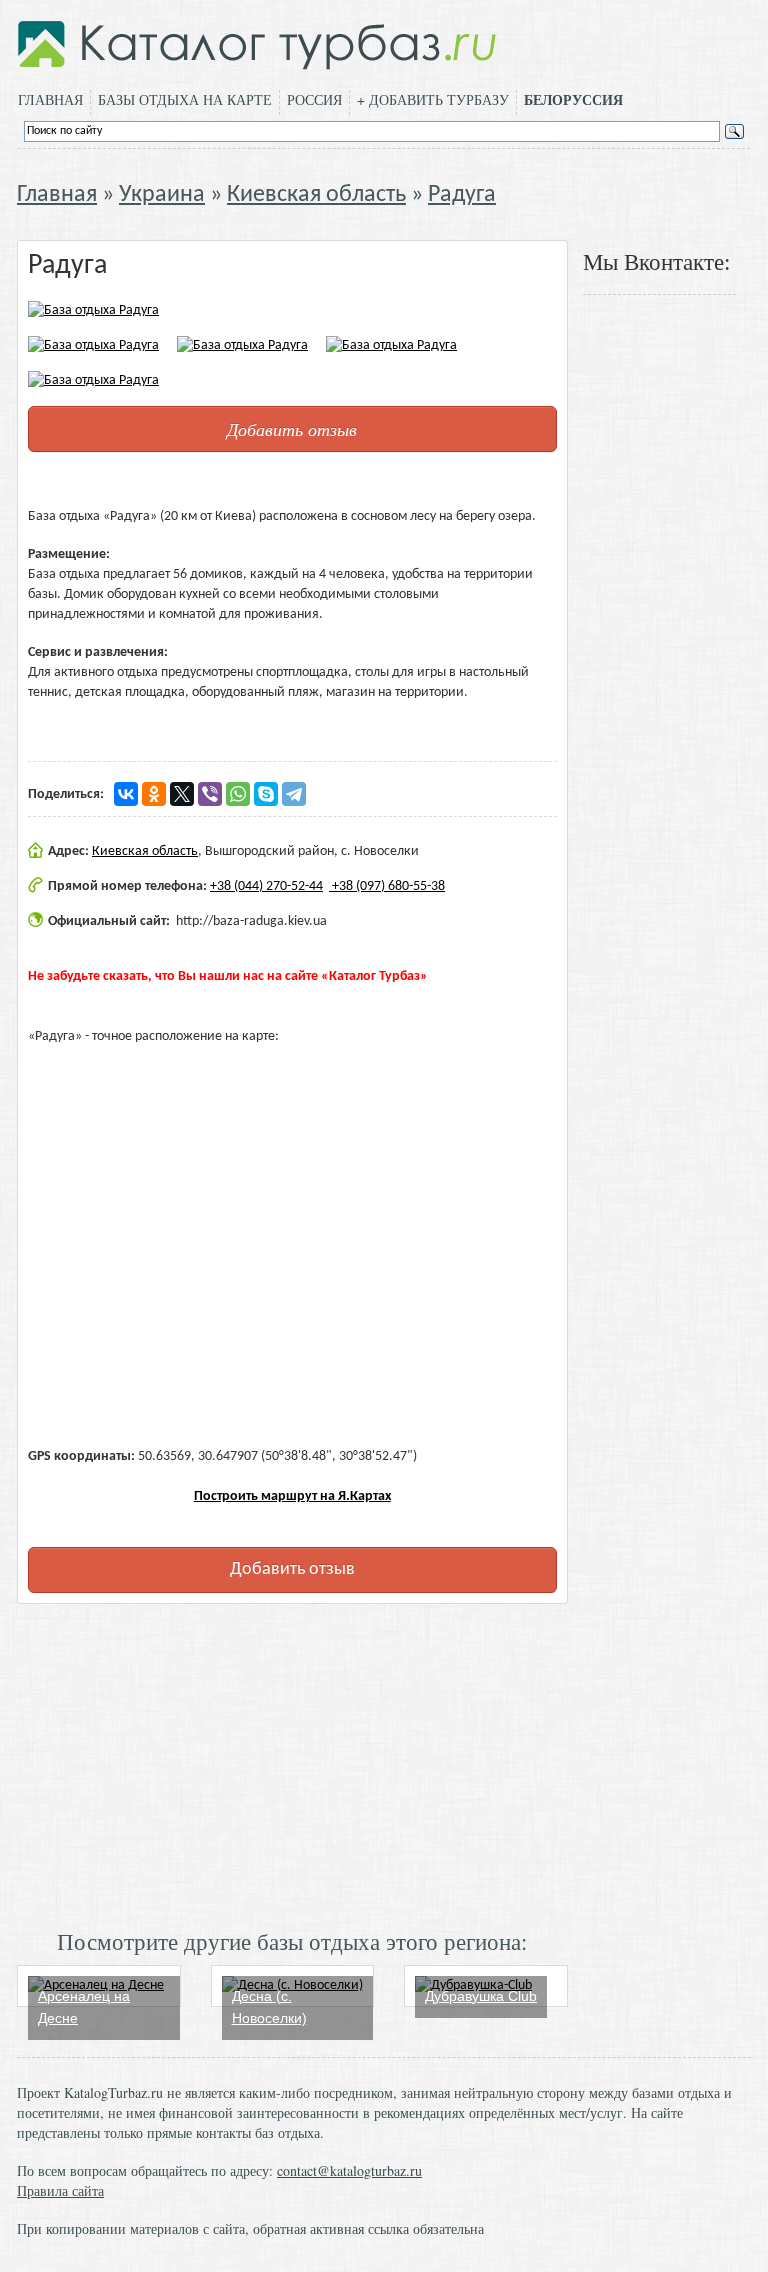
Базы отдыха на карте (185, 99)
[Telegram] (294, 794)
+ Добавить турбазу (433, 99)
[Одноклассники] (154, 794)
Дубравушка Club (481, 1996)
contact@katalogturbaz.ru (349, 2170)
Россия (314, 99)
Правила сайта (60, 2190)
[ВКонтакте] (126, 794)
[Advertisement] (292, 1764)
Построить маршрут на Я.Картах (292, 1496)
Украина (162, 195)
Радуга (462, 195)
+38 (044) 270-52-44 (266, 886)
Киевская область (316, 195)
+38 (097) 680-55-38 (387, 886)
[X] (182, 794)
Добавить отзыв (292, 429)
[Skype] (266, 794)
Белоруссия (573, 100)
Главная (50, 99)
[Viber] (210, 794)
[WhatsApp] (238, 794)
